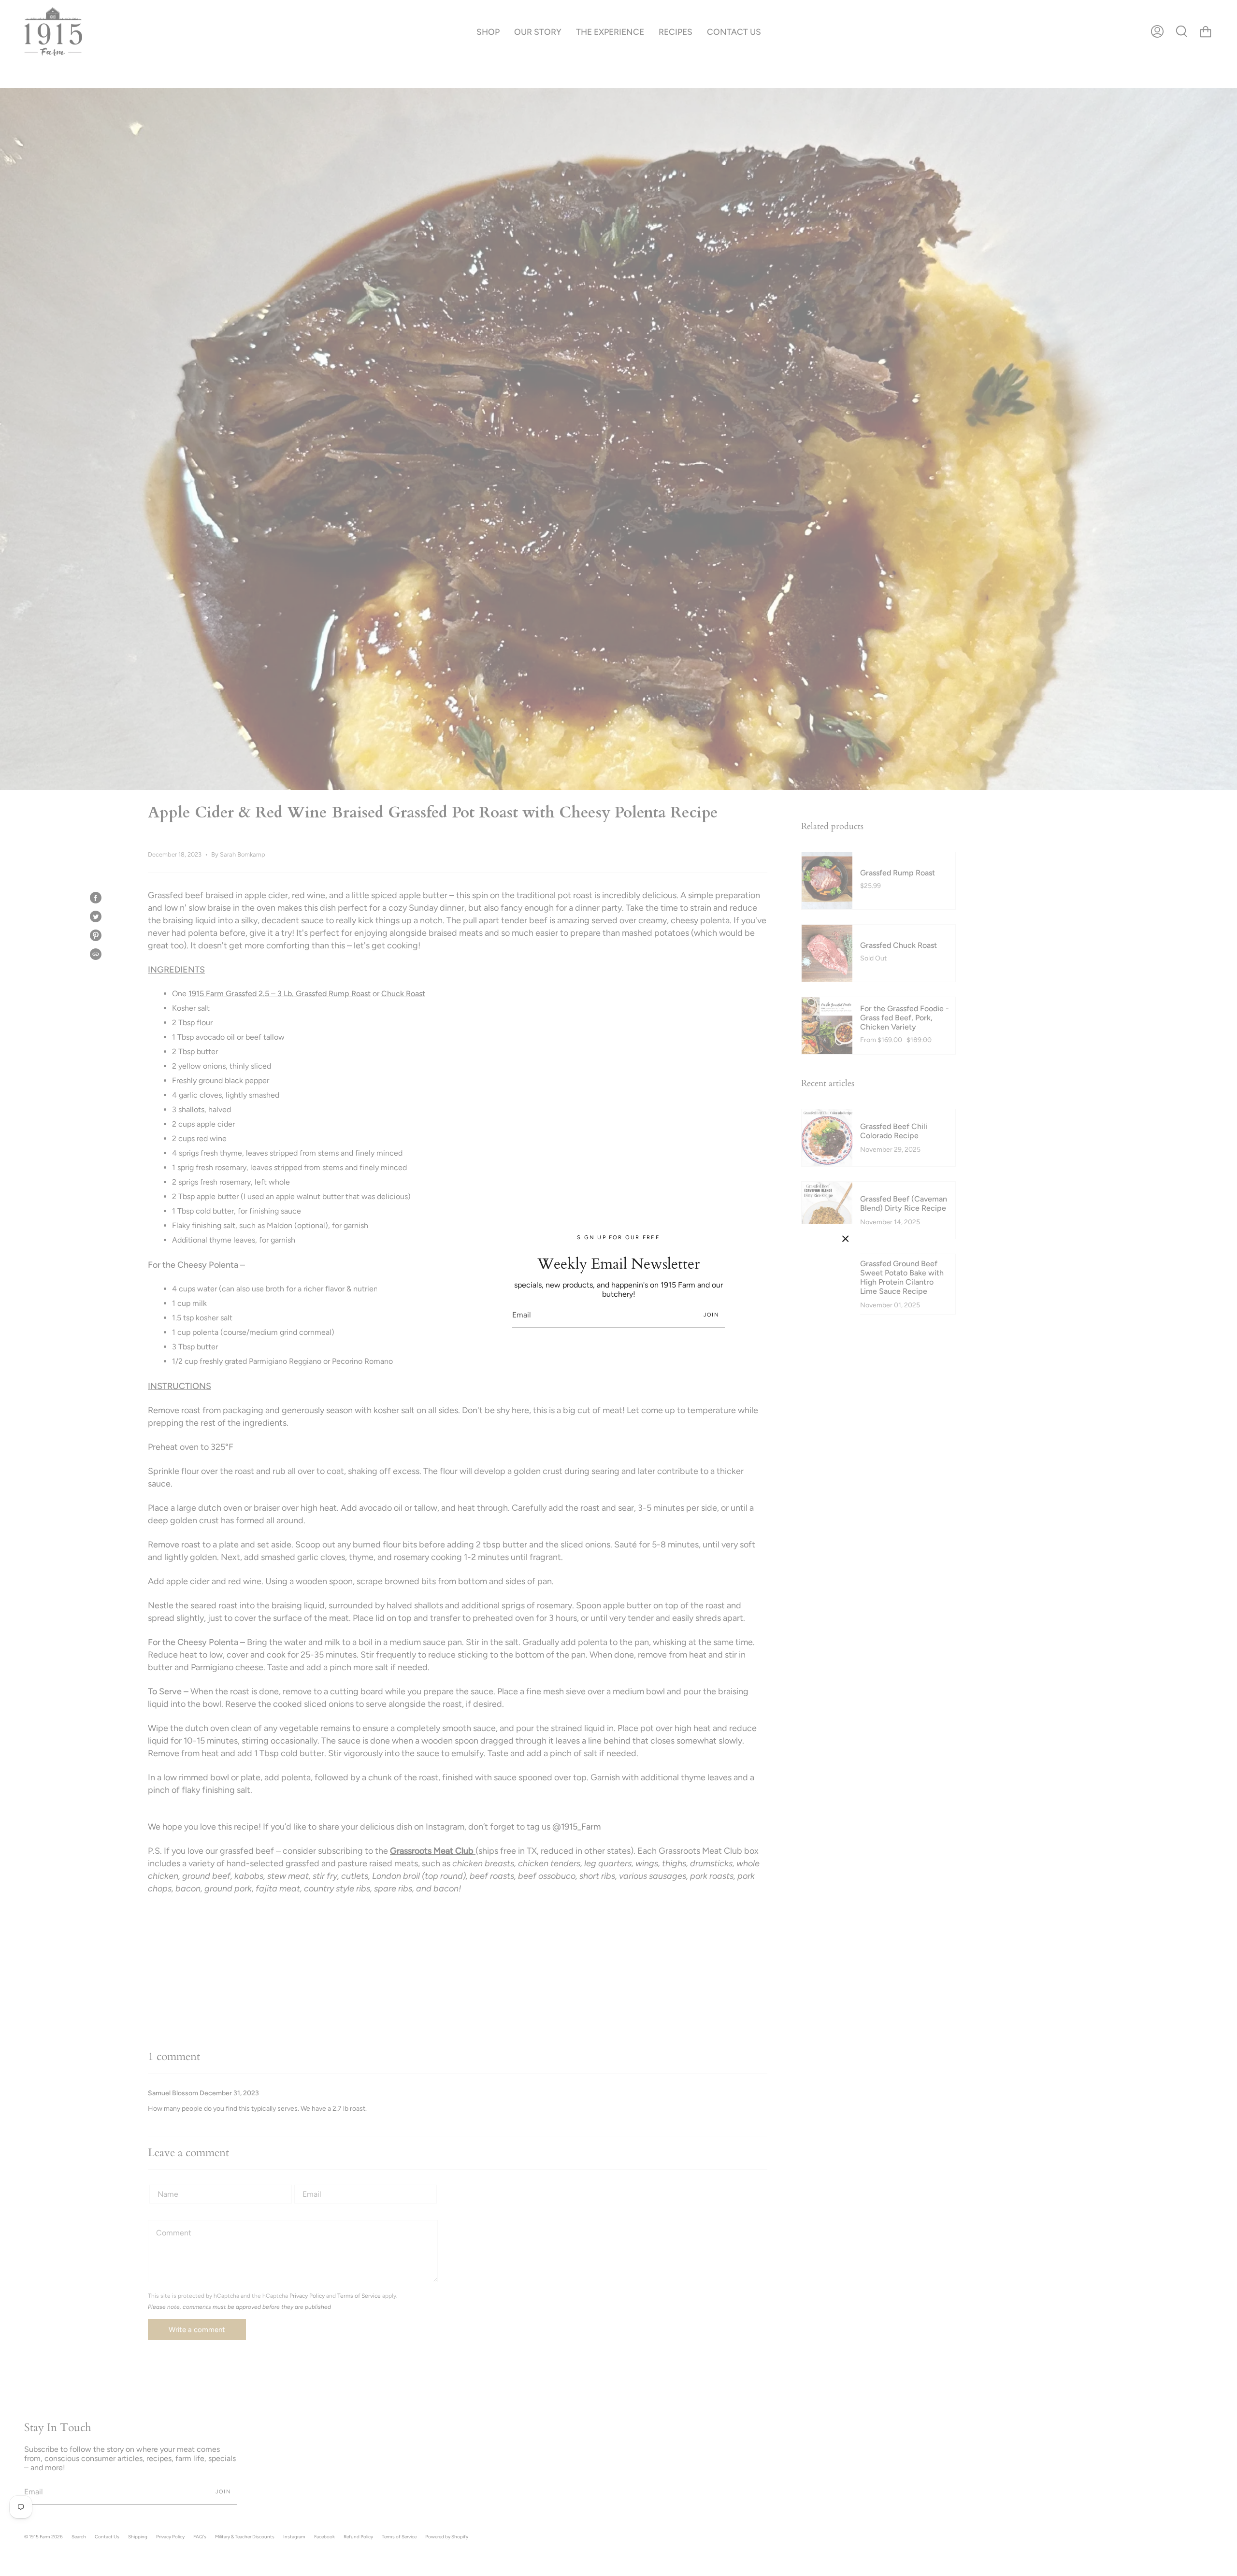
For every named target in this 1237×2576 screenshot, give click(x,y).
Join (711, 1315)
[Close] (846, 1239)
